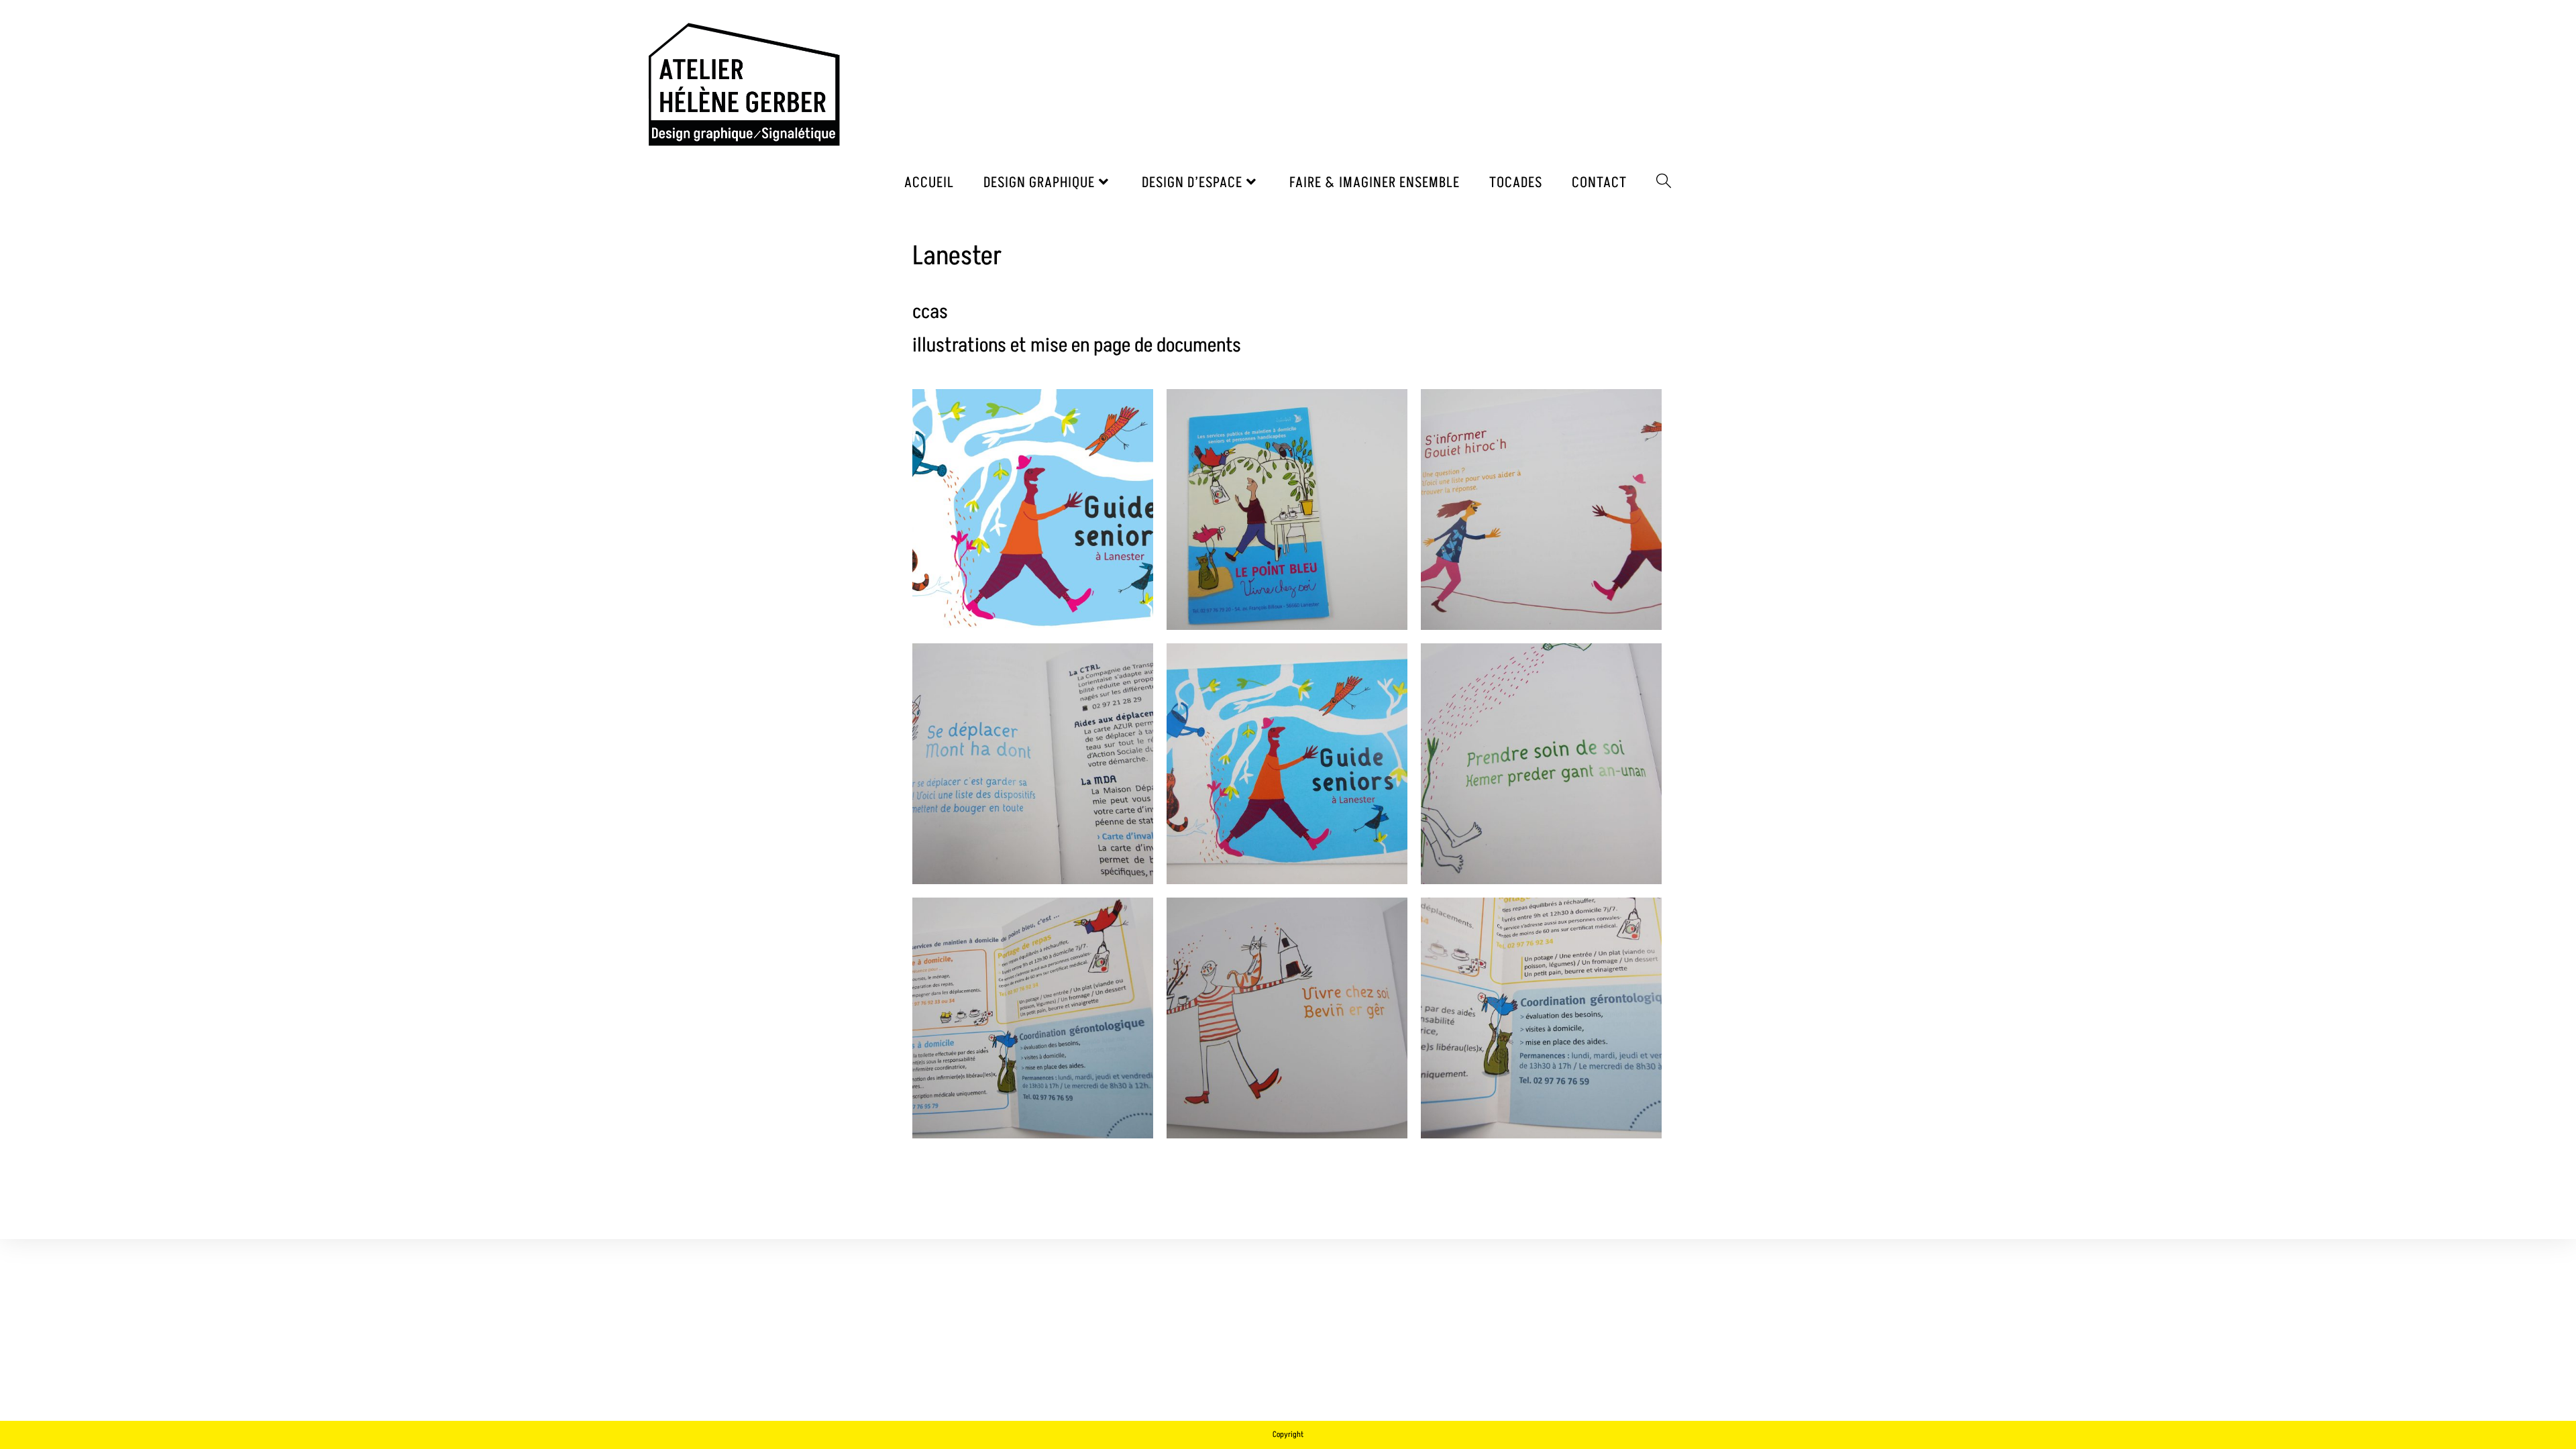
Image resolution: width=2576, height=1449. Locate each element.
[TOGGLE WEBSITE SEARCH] (1664, 183)
